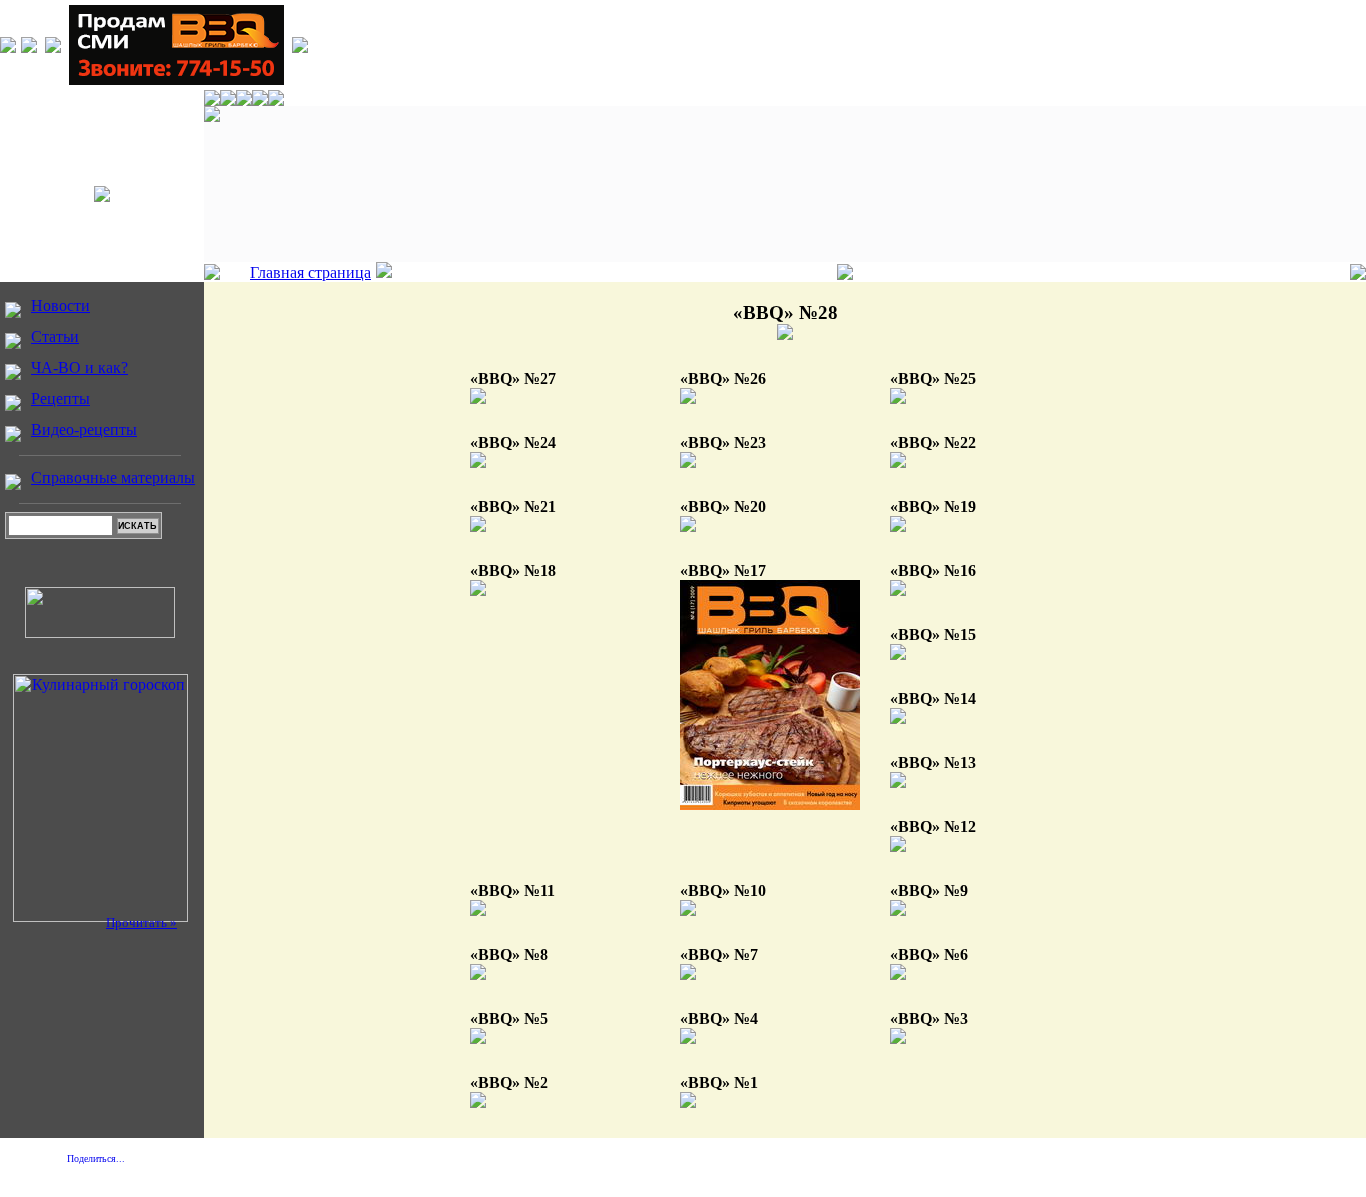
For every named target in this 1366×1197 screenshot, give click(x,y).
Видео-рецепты (84, 429)
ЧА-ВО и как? (79, 367)
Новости (60, 305)
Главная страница (310, 272)
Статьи (55, 336)
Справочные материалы (113, 477)
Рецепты (60, 398)
